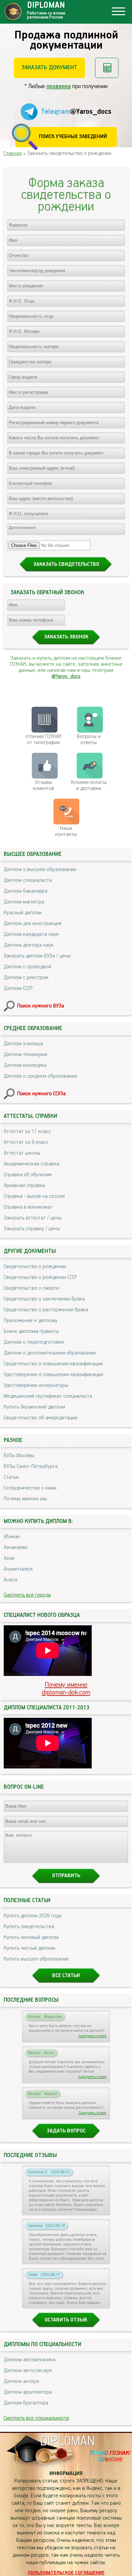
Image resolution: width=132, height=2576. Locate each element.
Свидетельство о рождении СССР (40, 1278)
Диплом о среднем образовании (40, 1076)
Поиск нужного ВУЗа (41, 1006)
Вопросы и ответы (89, 740)
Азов (9, 1558)
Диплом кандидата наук (31, 935)
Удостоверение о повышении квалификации (53, 1375)
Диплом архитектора (28, 2392)
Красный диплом (23, 913)
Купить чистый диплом (29, 1948)
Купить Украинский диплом (34, 1407)
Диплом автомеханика (30, 2360)
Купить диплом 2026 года (32, 1916)
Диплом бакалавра (26, 891)
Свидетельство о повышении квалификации (53, 1364)
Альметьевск (18, 1569)
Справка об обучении (28, 1175)
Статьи (11, 1477)
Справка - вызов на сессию (34, 1197)
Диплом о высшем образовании (40, 870)
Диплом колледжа (25, 1066)
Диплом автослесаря (28, 2371)
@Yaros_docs (66, 677)
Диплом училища (23, 1044)
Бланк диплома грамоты (31, 1332)
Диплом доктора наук (29, 945)
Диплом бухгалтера (26, 2403)
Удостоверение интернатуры (36, 1386)
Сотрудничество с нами (30, 1488)
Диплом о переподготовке (34, 1342)
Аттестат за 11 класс (27, 1132)
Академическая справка (31, 1164)
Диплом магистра (24, 902)
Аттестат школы (22, 1153)
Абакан (12, 1537)
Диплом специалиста (28, 880)
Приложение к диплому (31, 1321)
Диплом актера (21, 2382)
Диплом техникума (25, 1055)
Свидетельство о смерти (31, 1288)
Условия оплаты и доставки (89, 786)
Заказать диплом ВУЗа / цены (37, 956)
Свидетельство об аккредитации (41, 1418)
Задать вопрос (66, 2131)
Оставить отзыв (66, 2320)
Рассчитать (107, 68)
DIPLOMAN (67, 2441)
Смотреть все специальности (36, 2418)
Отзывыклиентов (43, 786)
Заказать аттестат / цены (33, 1218)
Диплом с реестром (26, 978)
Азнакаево (16, 1548)
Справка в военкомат (28, 1207)
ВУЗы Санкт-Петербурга (31, 1467)
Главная (13, 154)
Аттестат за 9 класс (26, 1142)
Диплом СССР (18, 989)
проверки (59, 86)
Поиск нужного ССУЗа (41, 1094)
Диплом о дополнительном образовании (50, 1353)
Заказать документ (49, 68)
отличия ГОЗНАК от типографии (43, 740)
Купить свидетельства (29, 1927)
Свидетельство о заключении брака (44, 1299)
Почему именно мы (25, 1499)
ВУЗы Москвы (19, 1456)
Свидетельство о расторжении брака (46, 1310)
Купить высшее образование (36, 1959)
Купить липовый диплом (31, 1938)
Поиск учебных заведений (73, 137)
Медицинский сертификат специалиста (48, 1396)
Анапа (10, 1580)
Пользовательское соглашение (66, 2573)
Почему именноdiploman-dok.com (66, 1689)
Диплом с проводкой (27, 967)
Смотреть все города (27, 1595)
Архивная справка (24, 1186)
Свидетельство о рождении (35, 1267)
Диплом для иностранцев (33, 924)
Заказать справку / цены (32, 1229)
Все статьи (66, 1976)
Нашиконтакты (66, 832)
